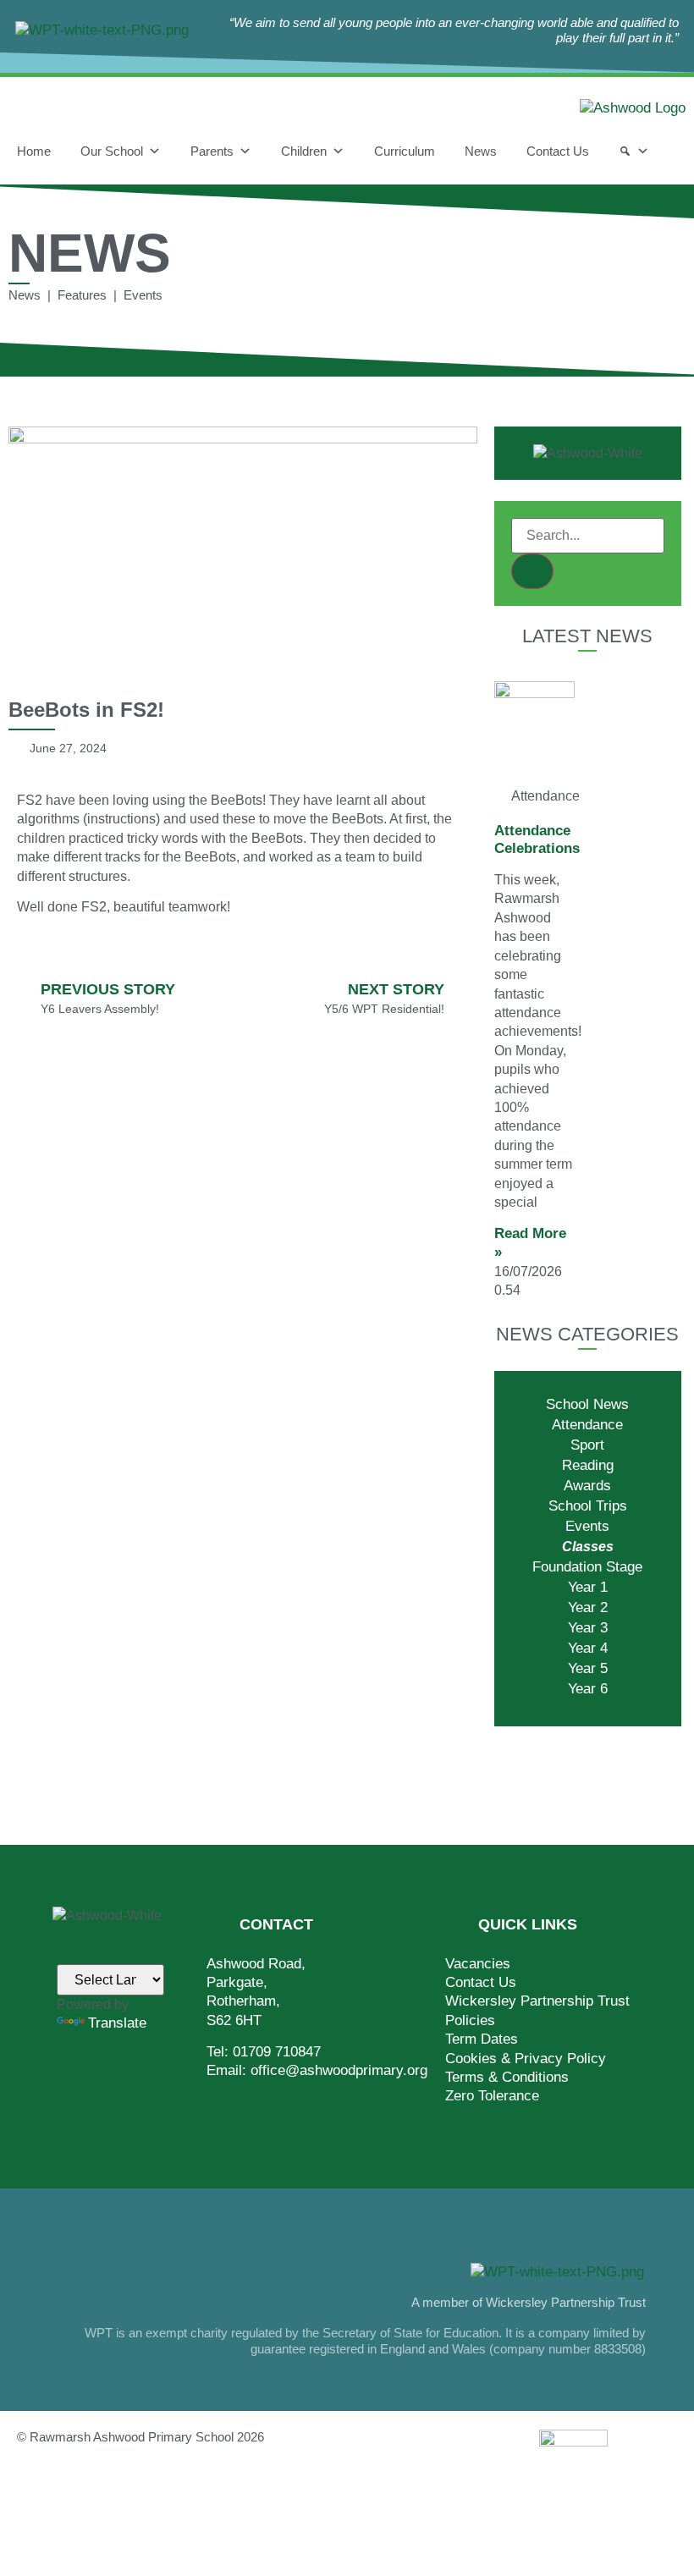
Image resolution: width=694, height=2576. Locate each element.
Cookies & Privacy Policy (526, 2059)
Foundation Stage (587, 1567)
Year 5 (588, 1668)
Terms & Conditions (507, 2077)
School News (587, 1404)
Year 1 (588, 1587)
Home (34, 151)
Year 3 (588, 1628)
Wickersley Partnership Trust (537, 2001)
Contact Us (558, 151)
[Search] (634, 151)
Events (587, 1526)
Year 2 (588, 1607)
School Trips (588, 1506)
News (481, 151)
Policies (470, 2020)
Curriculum (405, 151)
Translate (117, 2023)
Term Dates (482, 2039)
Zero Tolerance (492, 2096)
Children (304, 151)
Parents (212, 151)
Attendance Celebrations (537, 839)
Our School (112, 151)
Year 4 (588, 1648)
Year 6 (588, 1689)
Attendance (587, 1425)
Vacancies (478, 1964)
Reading (588, 1465)
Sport (587, 1445)
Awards (587, 1486)
